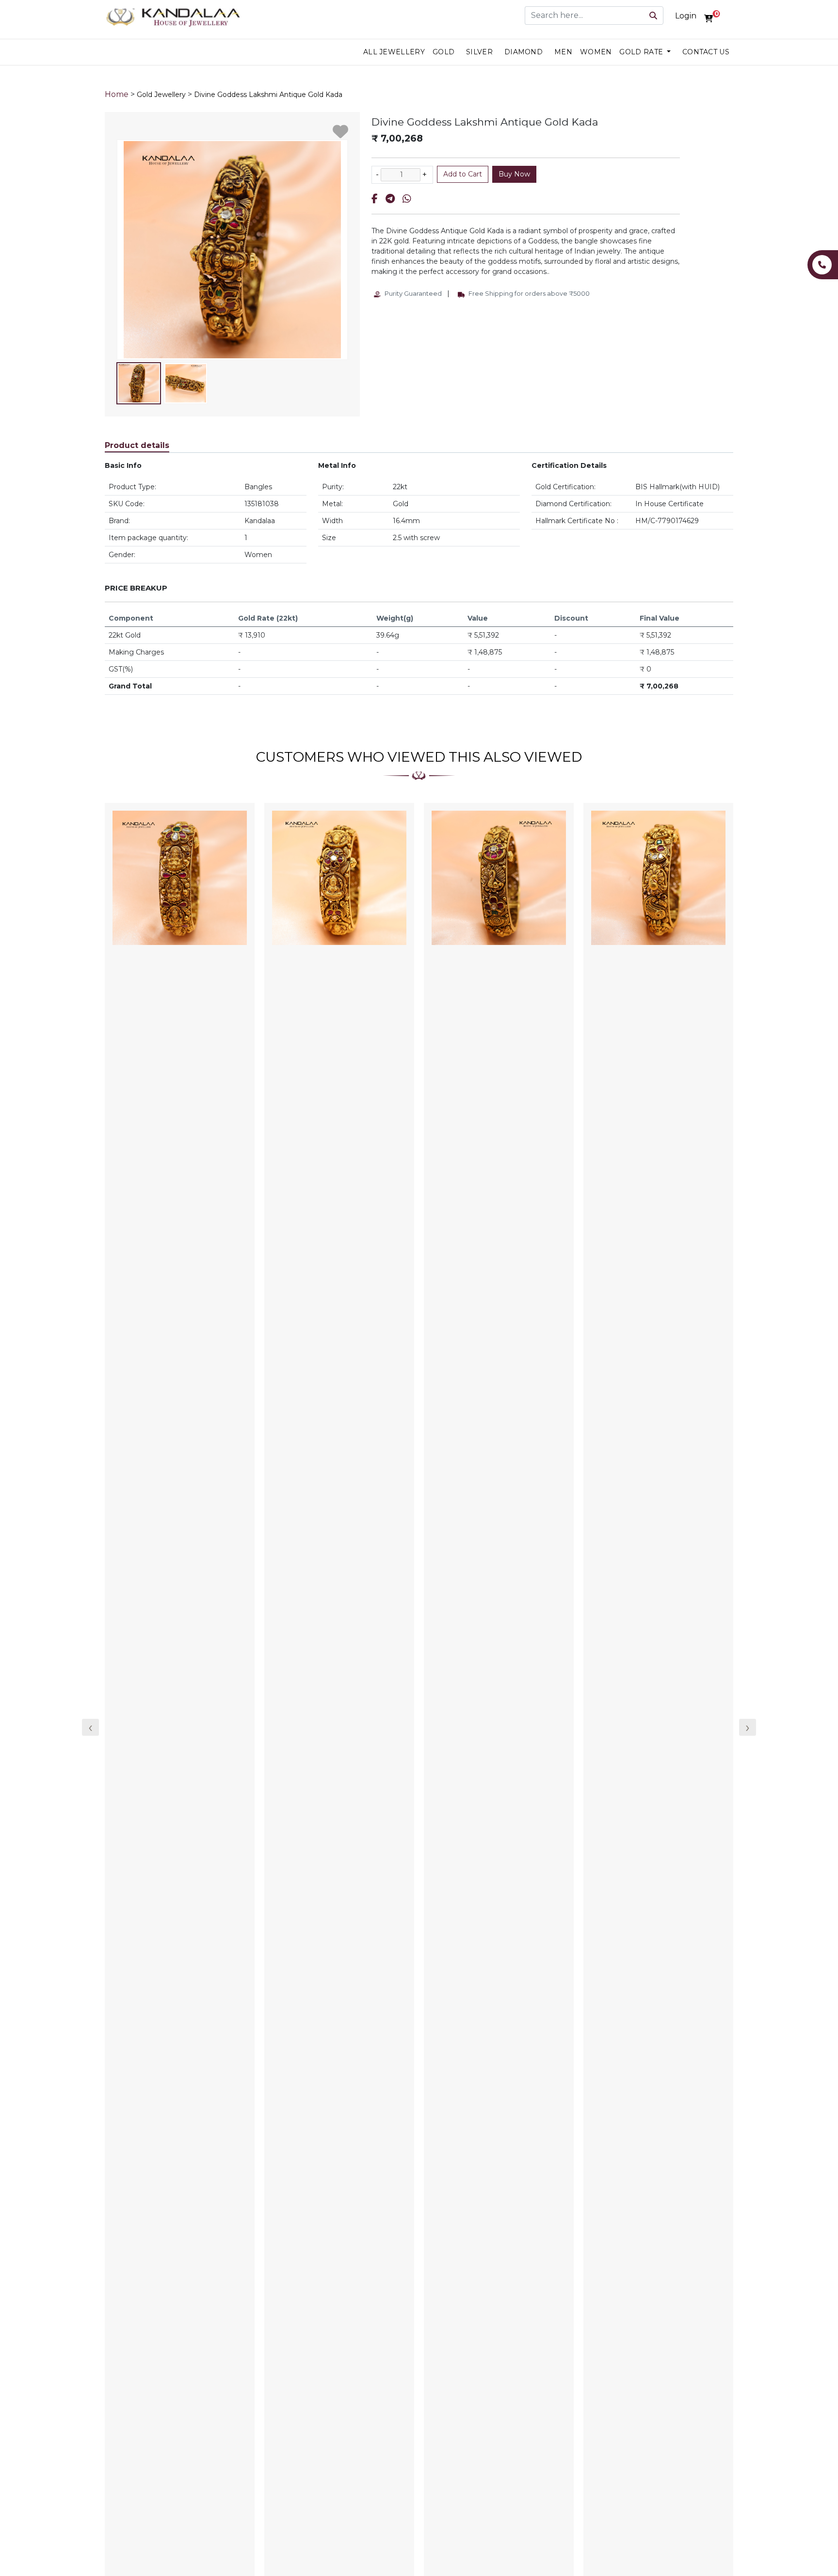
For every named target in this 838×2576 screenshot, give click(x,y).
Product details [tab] (137, 445)
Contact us (706, 52)
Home (117, 94)
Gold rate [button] (642, 52)
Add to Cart (463, 174)
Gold (443, 52)
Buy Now (514, 174)
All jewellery (394, 52)
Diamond (524, 52)
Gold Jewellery (161, 95)
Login (686, 16)
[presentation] (90, 1727)
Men (563, 52)
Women (596, 52)
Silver (479, 52)
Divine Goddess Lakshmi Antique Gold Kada (268, 95)
